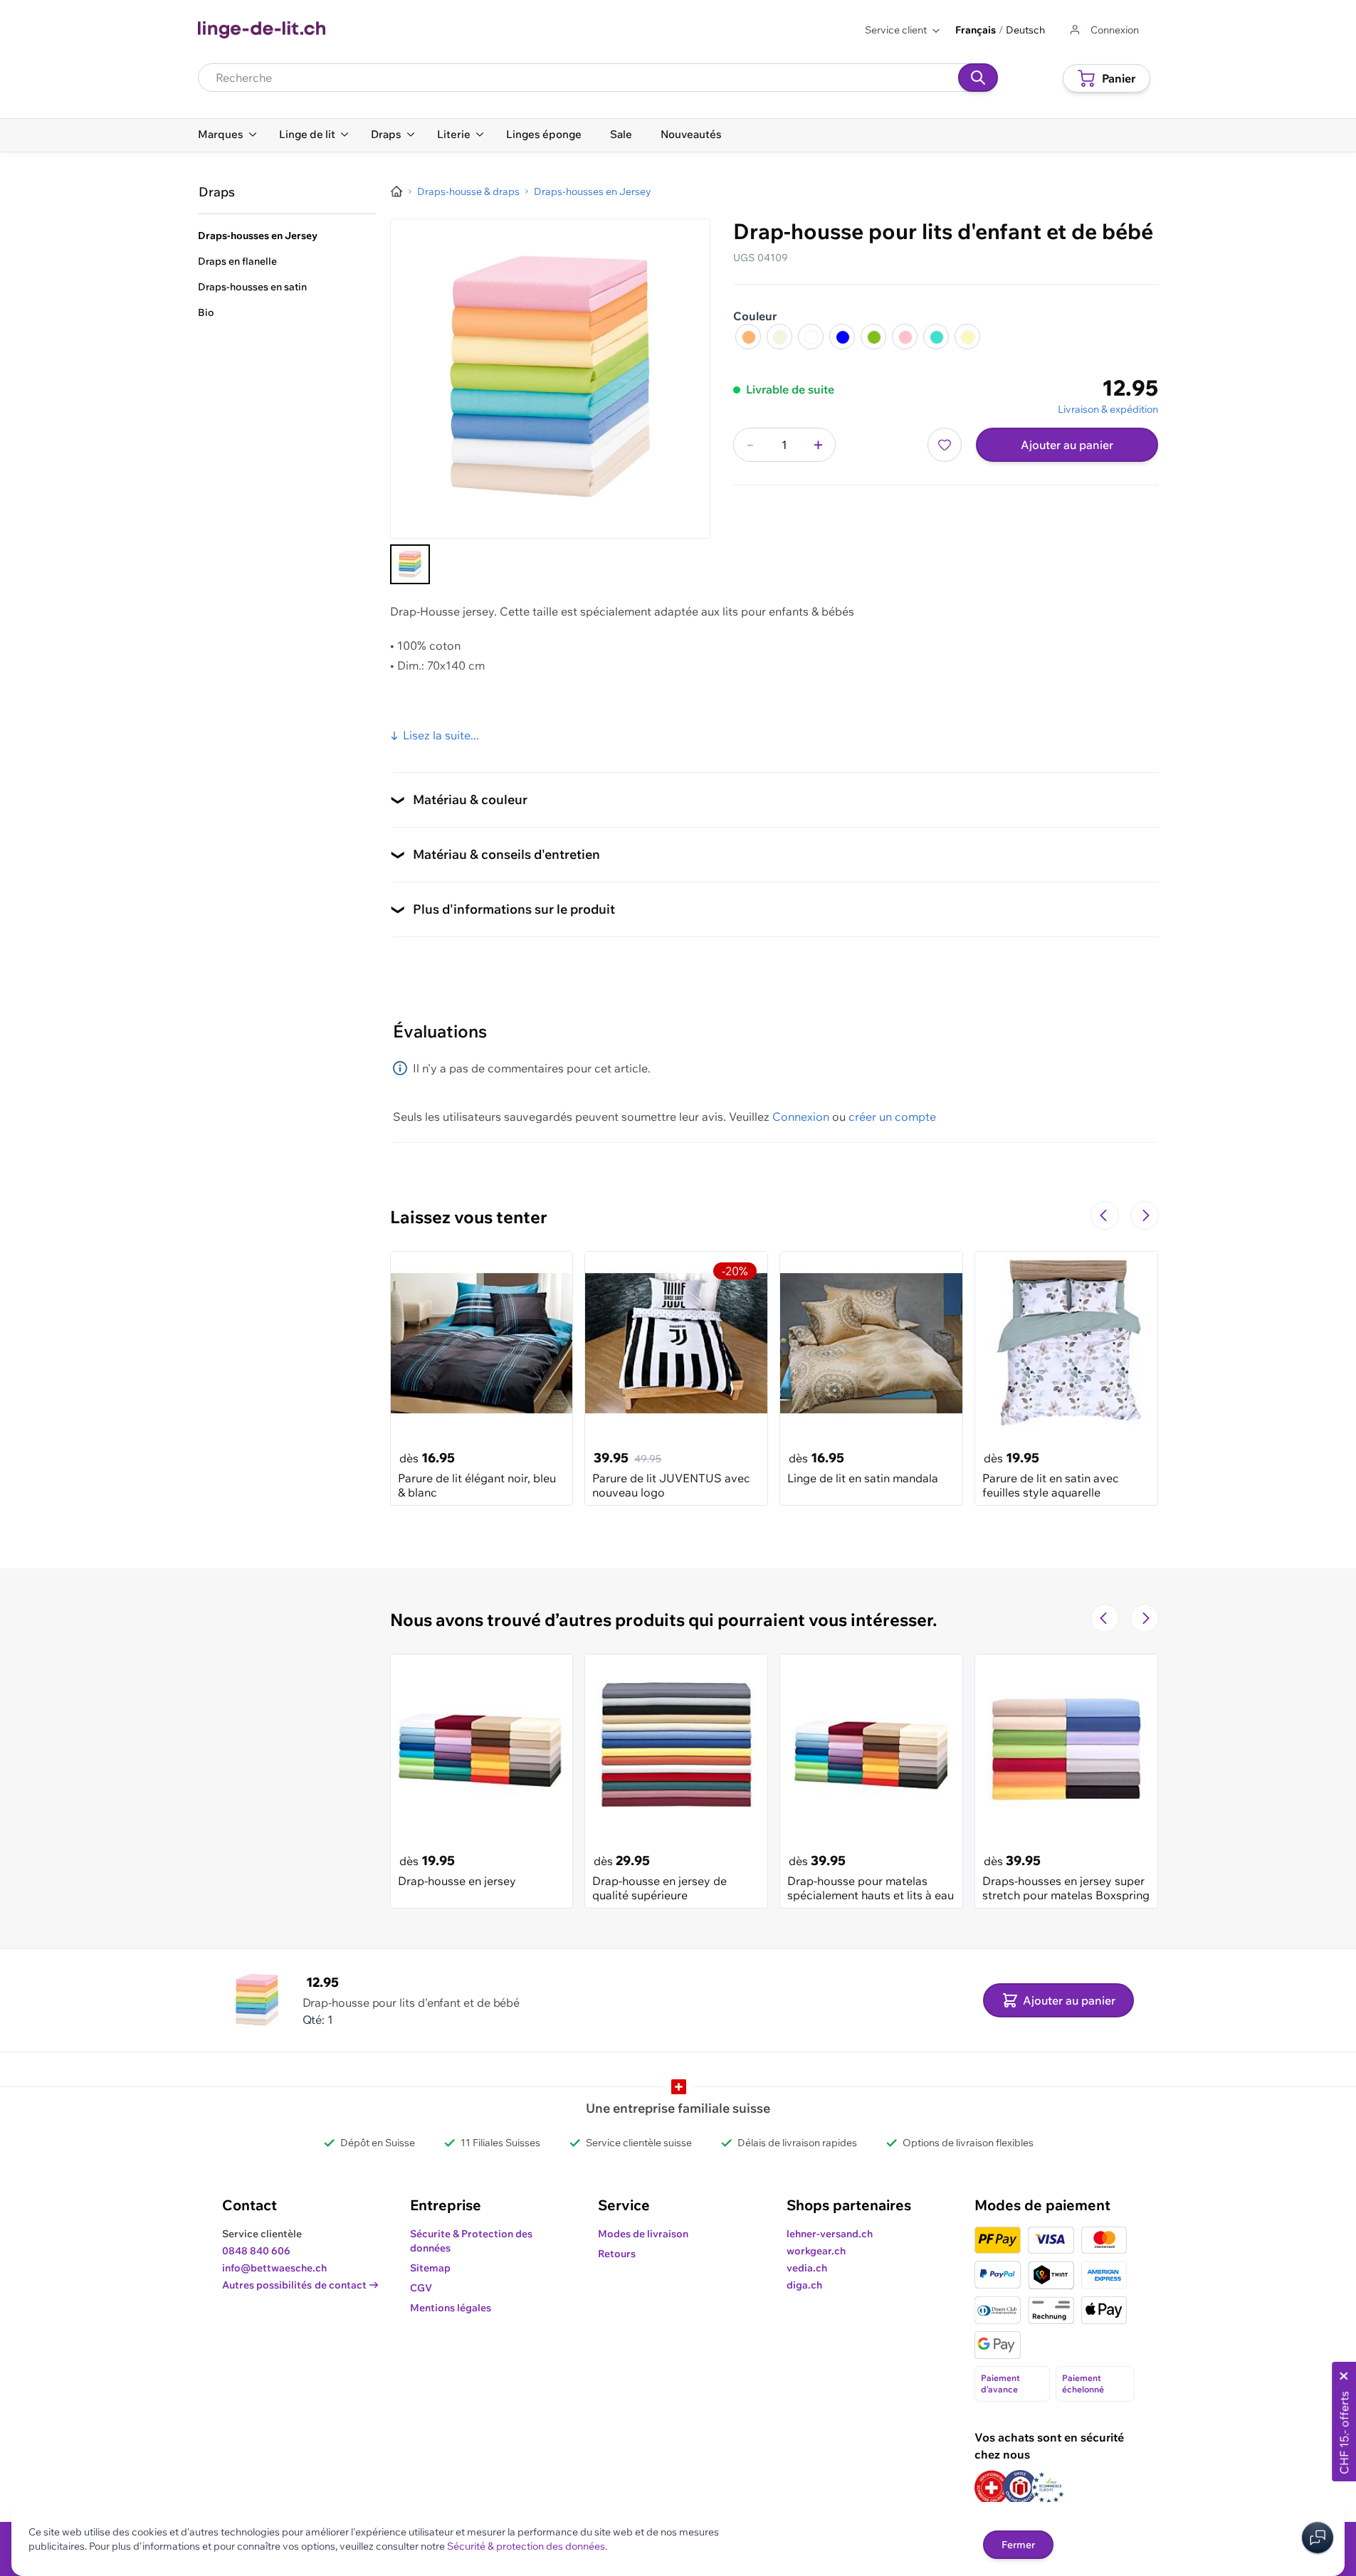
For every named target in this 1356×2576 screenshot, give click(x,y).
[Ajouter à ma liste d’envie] (945, 445)
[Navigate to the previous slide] (1105, 1215)
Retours (617, 2254)
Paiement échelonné (1083, 2384)
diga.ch (804, 2285)
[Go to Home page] (262, 30)
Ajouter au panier (1067, 445)
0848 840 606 (256, 2251)
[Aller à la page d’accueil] (396, 191)
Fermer (1018, 2545)
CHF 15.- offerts (1344, 2433)
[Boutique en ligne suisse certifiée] (992, 2487)
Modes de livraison (643, 2234)
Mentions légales (451, 2308)
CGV (421, 2288)
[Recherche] (978, 78)
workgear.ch (816, 2251)
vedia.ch (807, 2268)
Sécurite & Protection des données (471, 2241)
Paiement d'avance (1000, 2384)
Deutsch (1025, 30)
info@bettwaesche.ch (274, 2268)
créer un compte (892, 1117)
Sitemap (430, 2268)
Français (976, 30)
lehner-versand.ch (830, 2234)
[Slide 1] (410, 564)
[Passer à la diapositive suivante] (1145, 1215)
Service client (896, 30)
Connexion (801, 1117)
